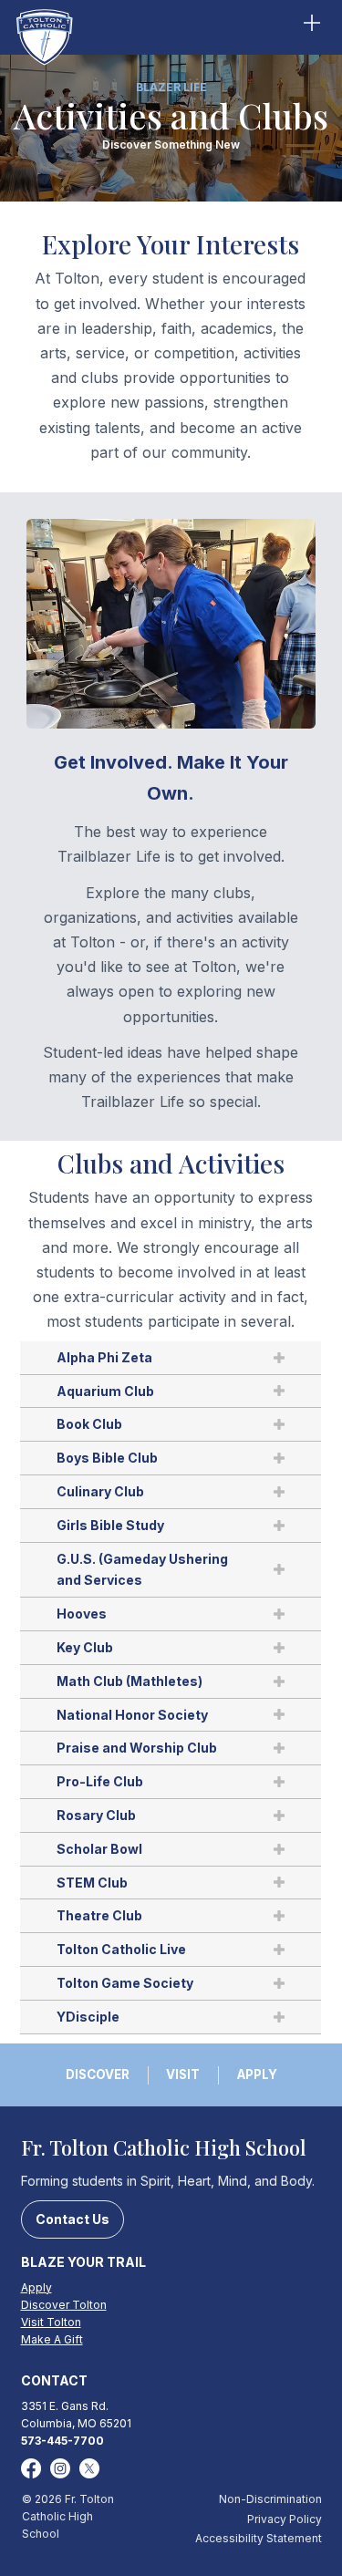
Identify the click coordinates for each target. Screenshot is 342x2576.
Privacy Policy (285, 2519)
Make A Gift (52, 2339)
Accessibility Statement (259, 2538)
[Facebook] (31, 2468)
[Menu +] (311, 23)
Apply (36, 2287)
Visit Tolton (51, 2322)
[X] (89, 2468)
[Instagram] (60, 2468)
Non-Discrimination (270, 2499)
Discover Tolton (64, 2305)
